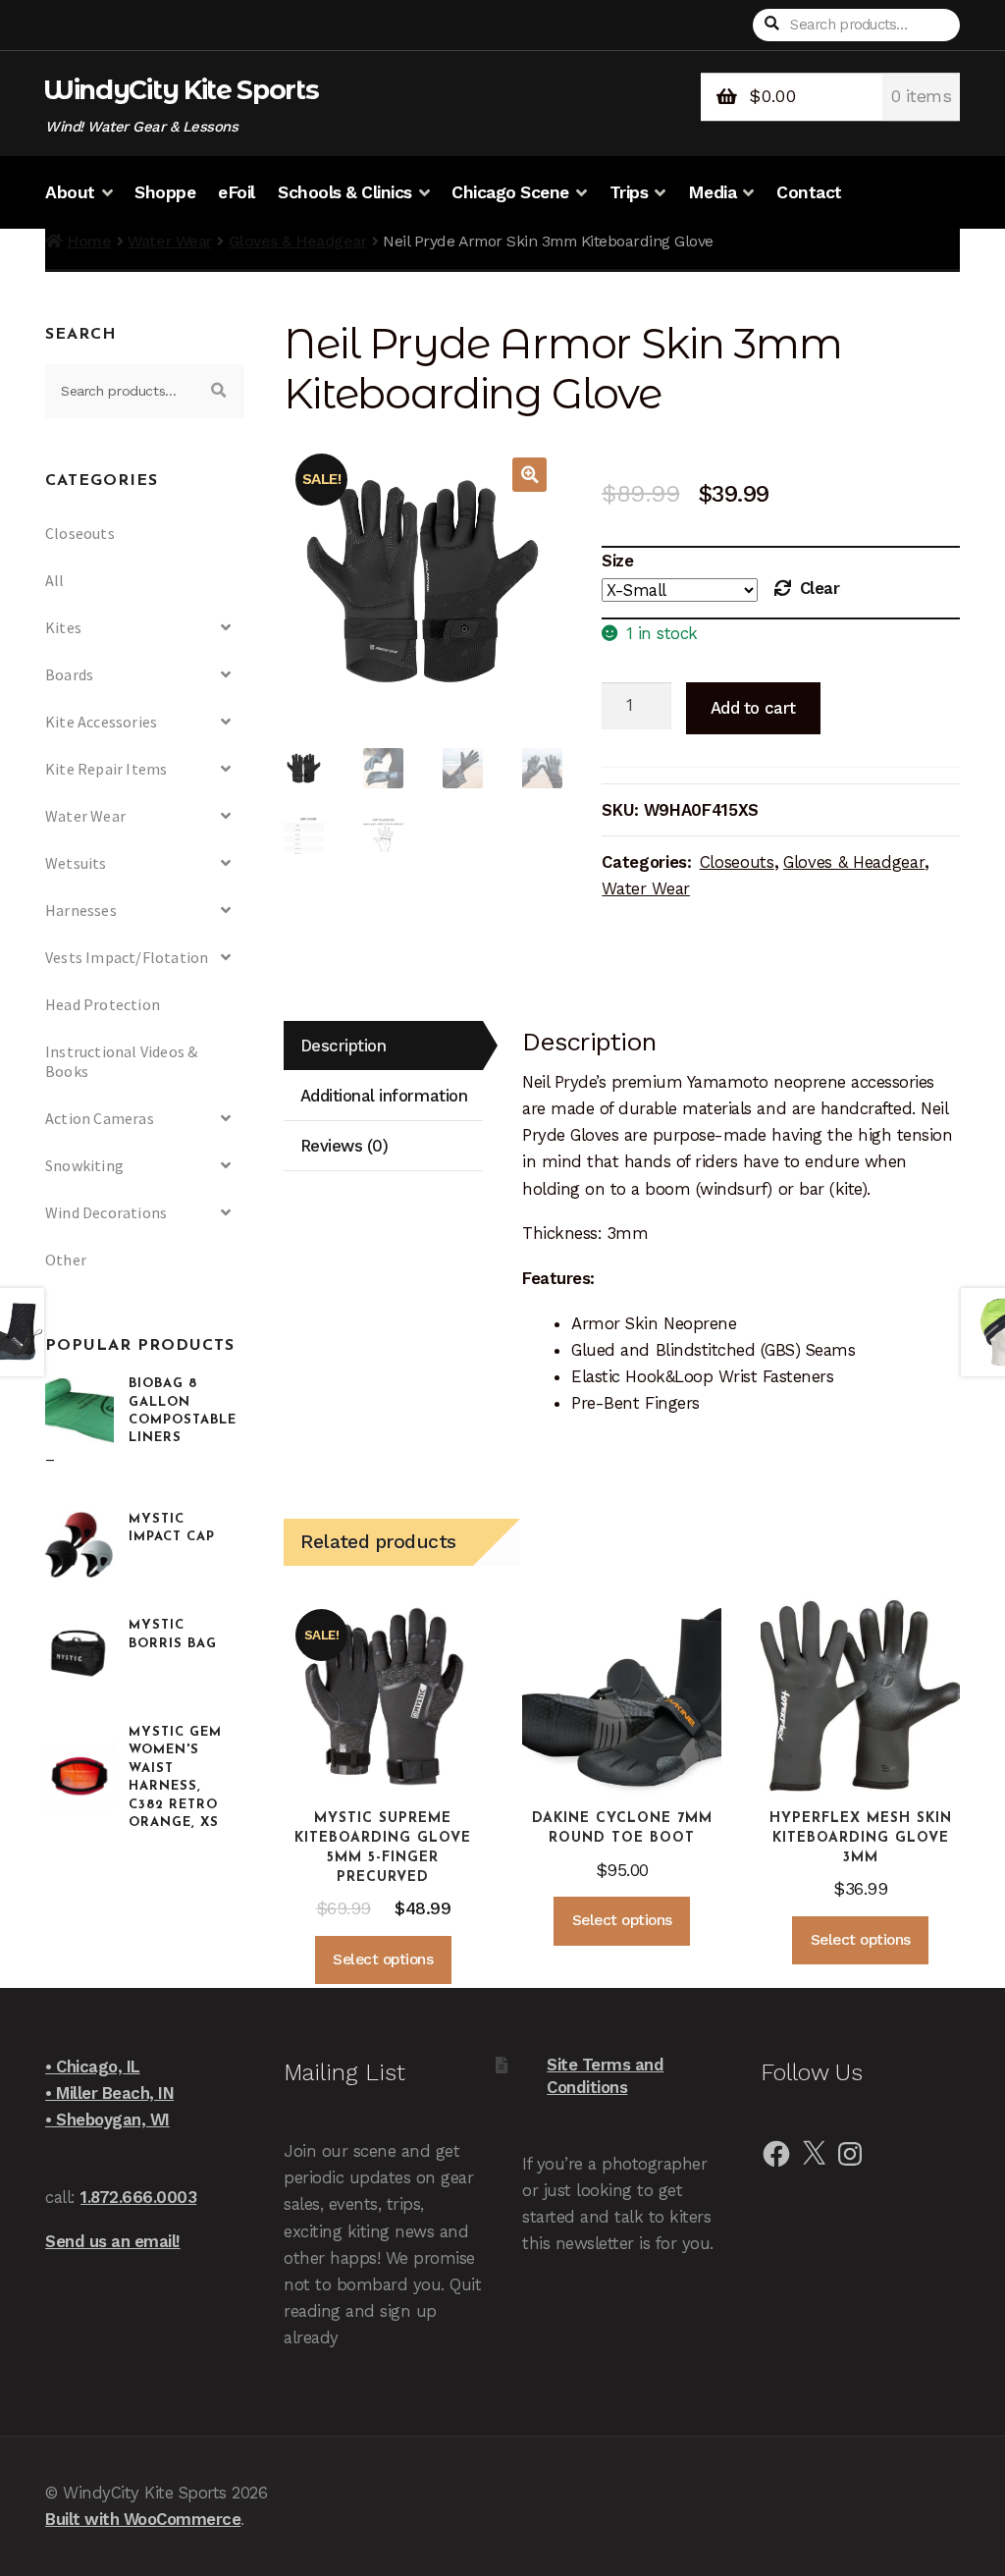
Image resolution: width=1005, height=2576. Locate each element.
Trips (629, 192)
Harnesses (81, 910)
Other (66, 1260)
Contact (809, 192)
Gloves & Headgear (298, 241)
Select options (383, 1959)
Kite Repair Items (106, 769)
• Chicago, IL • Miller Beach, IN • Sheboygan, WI (109, 2093)
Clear (820, 588)
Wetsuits (76, 863)
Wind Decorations (106, 1212)
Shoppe (165, 192)
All (55, 580)
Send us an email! (113, 2241)
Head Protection (103, 1004)
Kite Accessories (101, 722)
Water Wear (169, 241)
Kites (63, 627)
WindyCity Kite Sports (181, 90)
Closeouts (737, 862)
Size (617, 561)
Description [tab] (344, 1046)
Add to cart (753, 708)
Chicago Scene (510, 192)
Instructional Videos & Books (121, 1061)
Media (713, 192)
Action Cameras (100, 1118)
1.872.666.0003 (138, 2197)
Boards (69, 674)
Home (89, 241)
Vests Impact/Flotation (127, 957)
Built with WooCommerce (143, 2519)
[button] (529, 475)
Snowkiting (84, 1165)
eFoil (237, 192)
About (70, 192)
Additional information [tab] (384, 1096)
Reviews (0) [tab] (344, 1146)
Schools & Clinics (345, 192)
